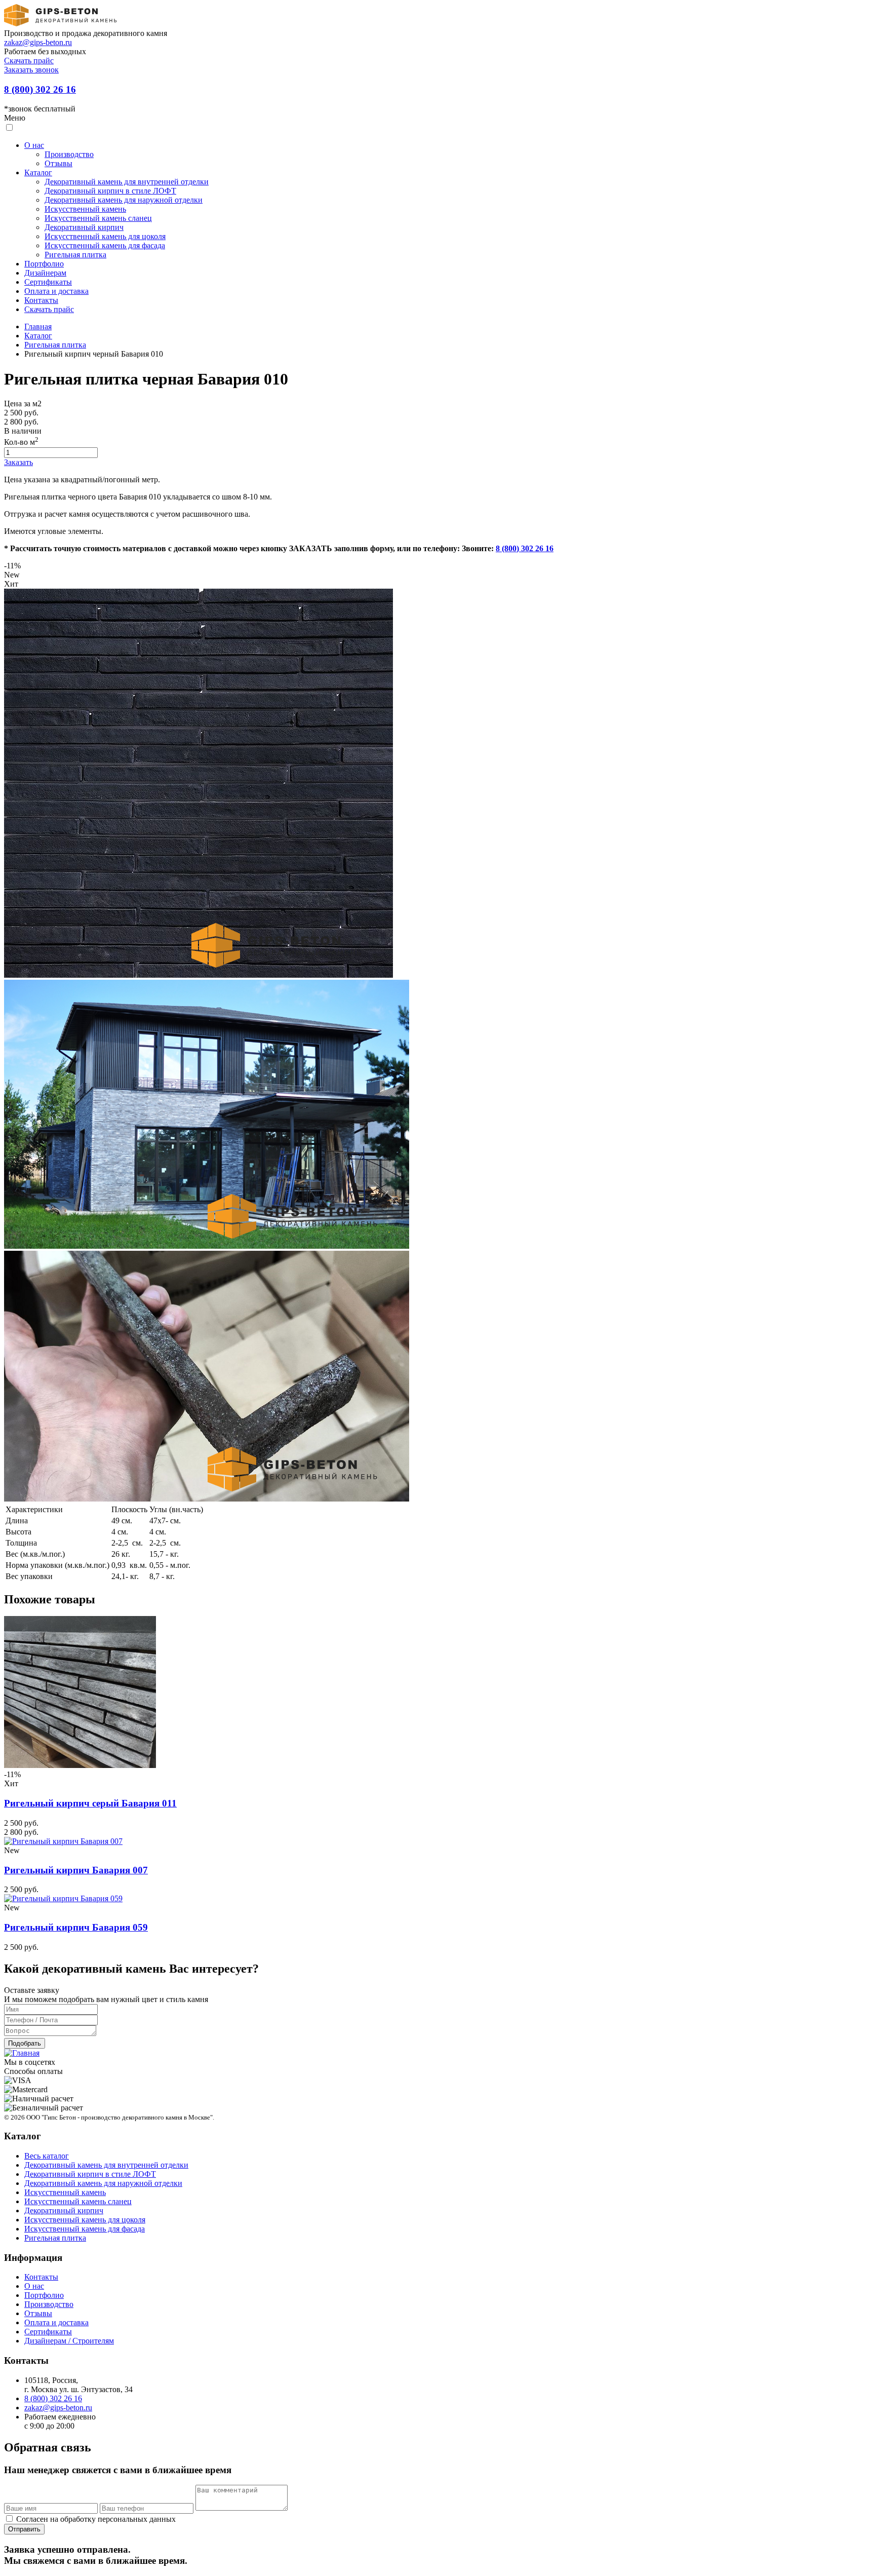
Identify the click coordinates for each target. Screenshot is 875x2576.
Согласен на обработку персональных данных (95, 2519)
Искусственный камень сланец (98, 218)
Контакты (41, 300)
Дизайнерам (45, 273)
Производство (69, 154)
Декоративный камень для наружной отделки (124, 200)
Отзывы (58, 163)
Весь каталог (47, 2156)
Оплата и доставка (56, 291)
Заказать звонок (31, 70)
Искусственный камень (85, 209)
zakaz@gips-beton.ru (38, 42)
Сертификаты (48, 282)
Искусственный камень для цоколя (105, 236)
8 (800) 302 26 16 (40, 89)
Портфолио (44, 264)
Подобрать (25, 2043)
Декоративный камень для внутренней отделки (127, 182)
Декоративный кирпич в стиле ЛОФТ (110, 191)
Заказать (18, 462)
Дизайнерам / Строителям (69, 2341)
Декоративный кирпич (84, 227)
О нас (34, 145)
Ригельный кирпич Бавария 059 (76, 1927)
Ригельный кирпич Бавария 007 (76, 1870)
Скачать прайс (29, 61)
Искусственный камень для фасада (105, 245)
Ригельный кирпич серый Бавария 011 (90, 1803)
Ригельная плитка (75, 255)
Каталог (38, 172)
